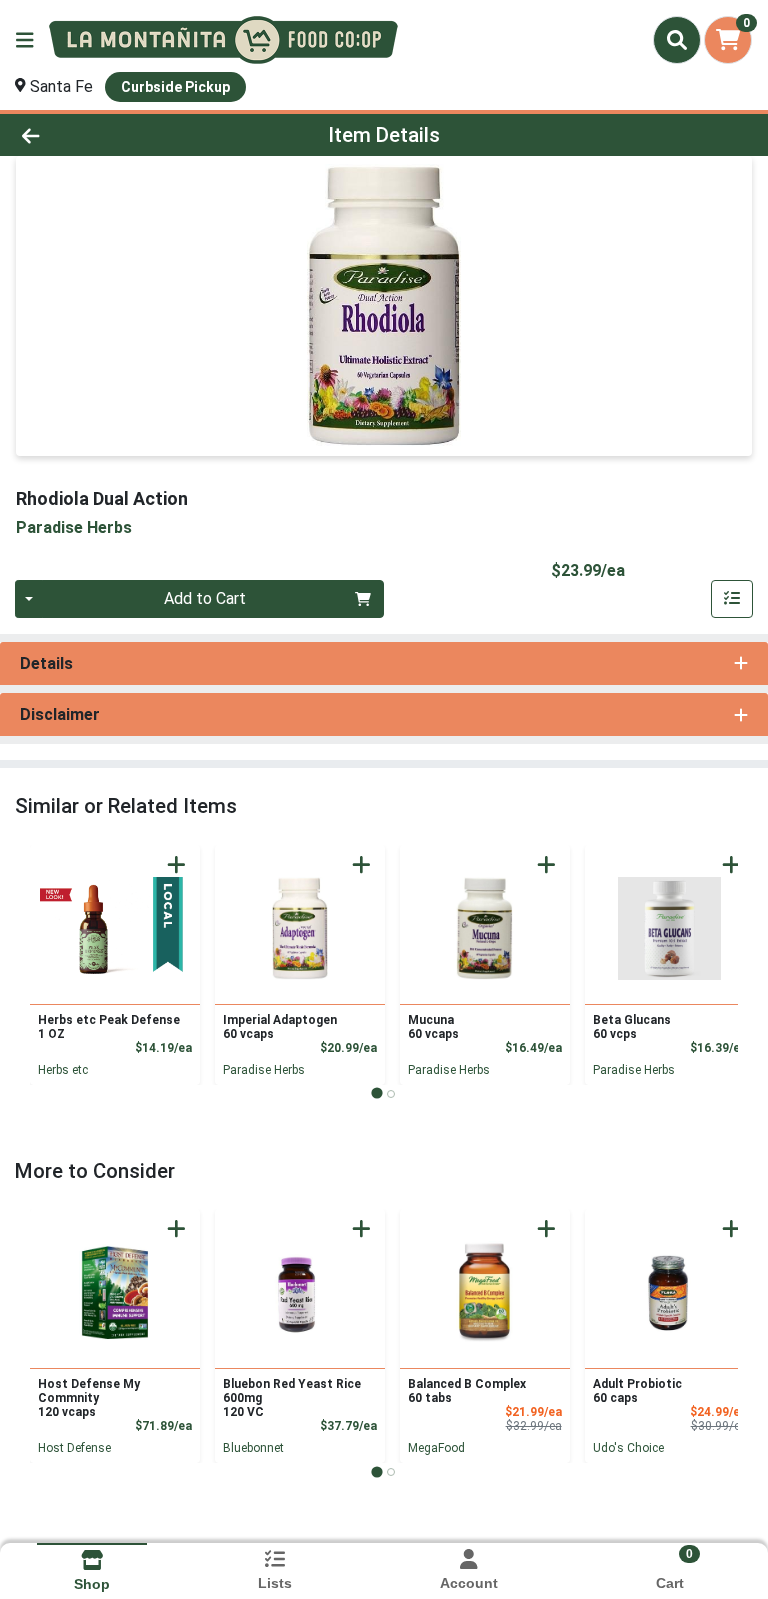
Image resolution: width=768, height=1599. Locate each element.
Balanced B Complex (467, 1391)
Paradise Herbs (264, 1070)
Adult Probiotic (637, 1391)
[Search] (677, 40)
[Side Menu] (25, 40)
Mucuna (433, 1027)
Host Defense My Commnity (89, 1398)
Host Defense (74, 1448)
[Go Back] (108, 135)
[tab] (376, 1093)
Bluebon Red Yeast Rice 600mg (292, 1398)
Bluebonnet (253, 1448)
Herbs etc (63, 1070)
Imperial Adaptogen (280, 1027)
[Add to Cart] (176, 864)
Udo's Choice (628, 1448)
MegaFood (436, 1448)
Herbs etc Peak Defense (109, 1027)
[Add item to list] (732, 599)
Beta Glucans (632, 1027)
